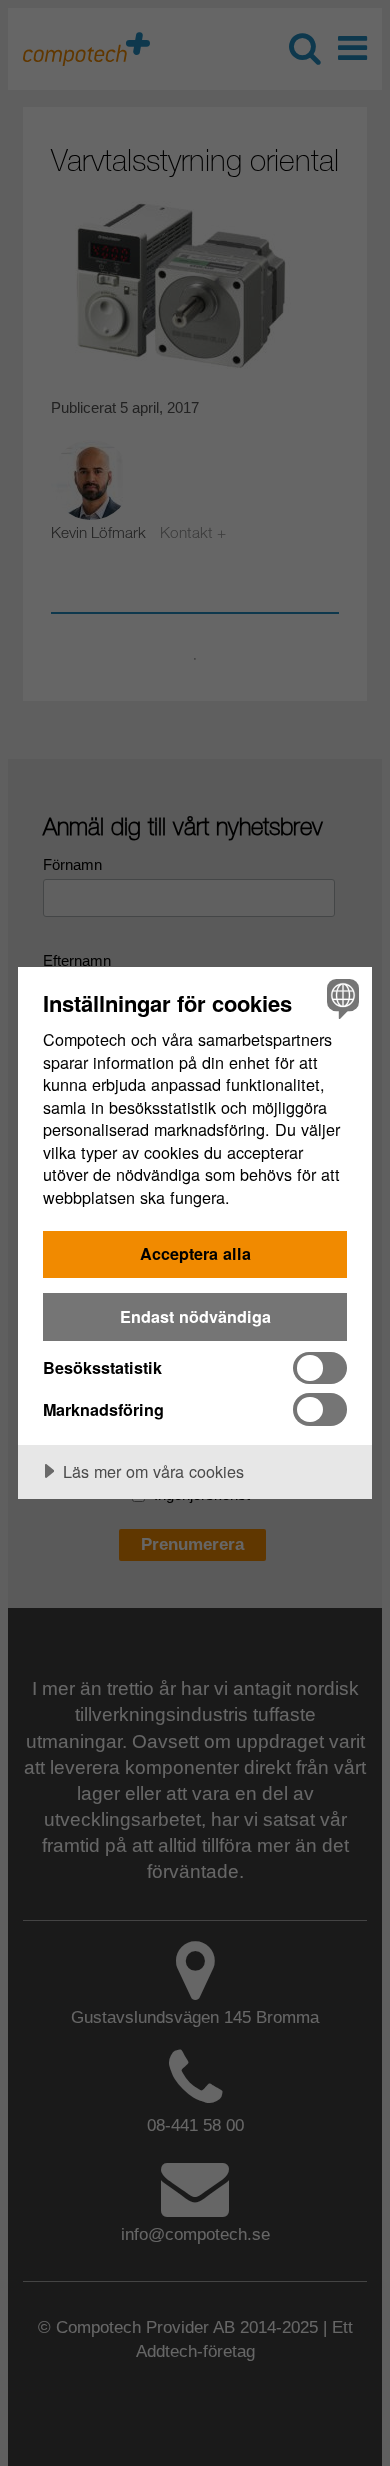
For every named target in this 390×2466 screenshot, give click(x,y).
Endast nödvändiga (195, 1316)
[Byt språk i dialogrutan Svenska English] (340, 998)
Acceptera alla (195, 1253)
